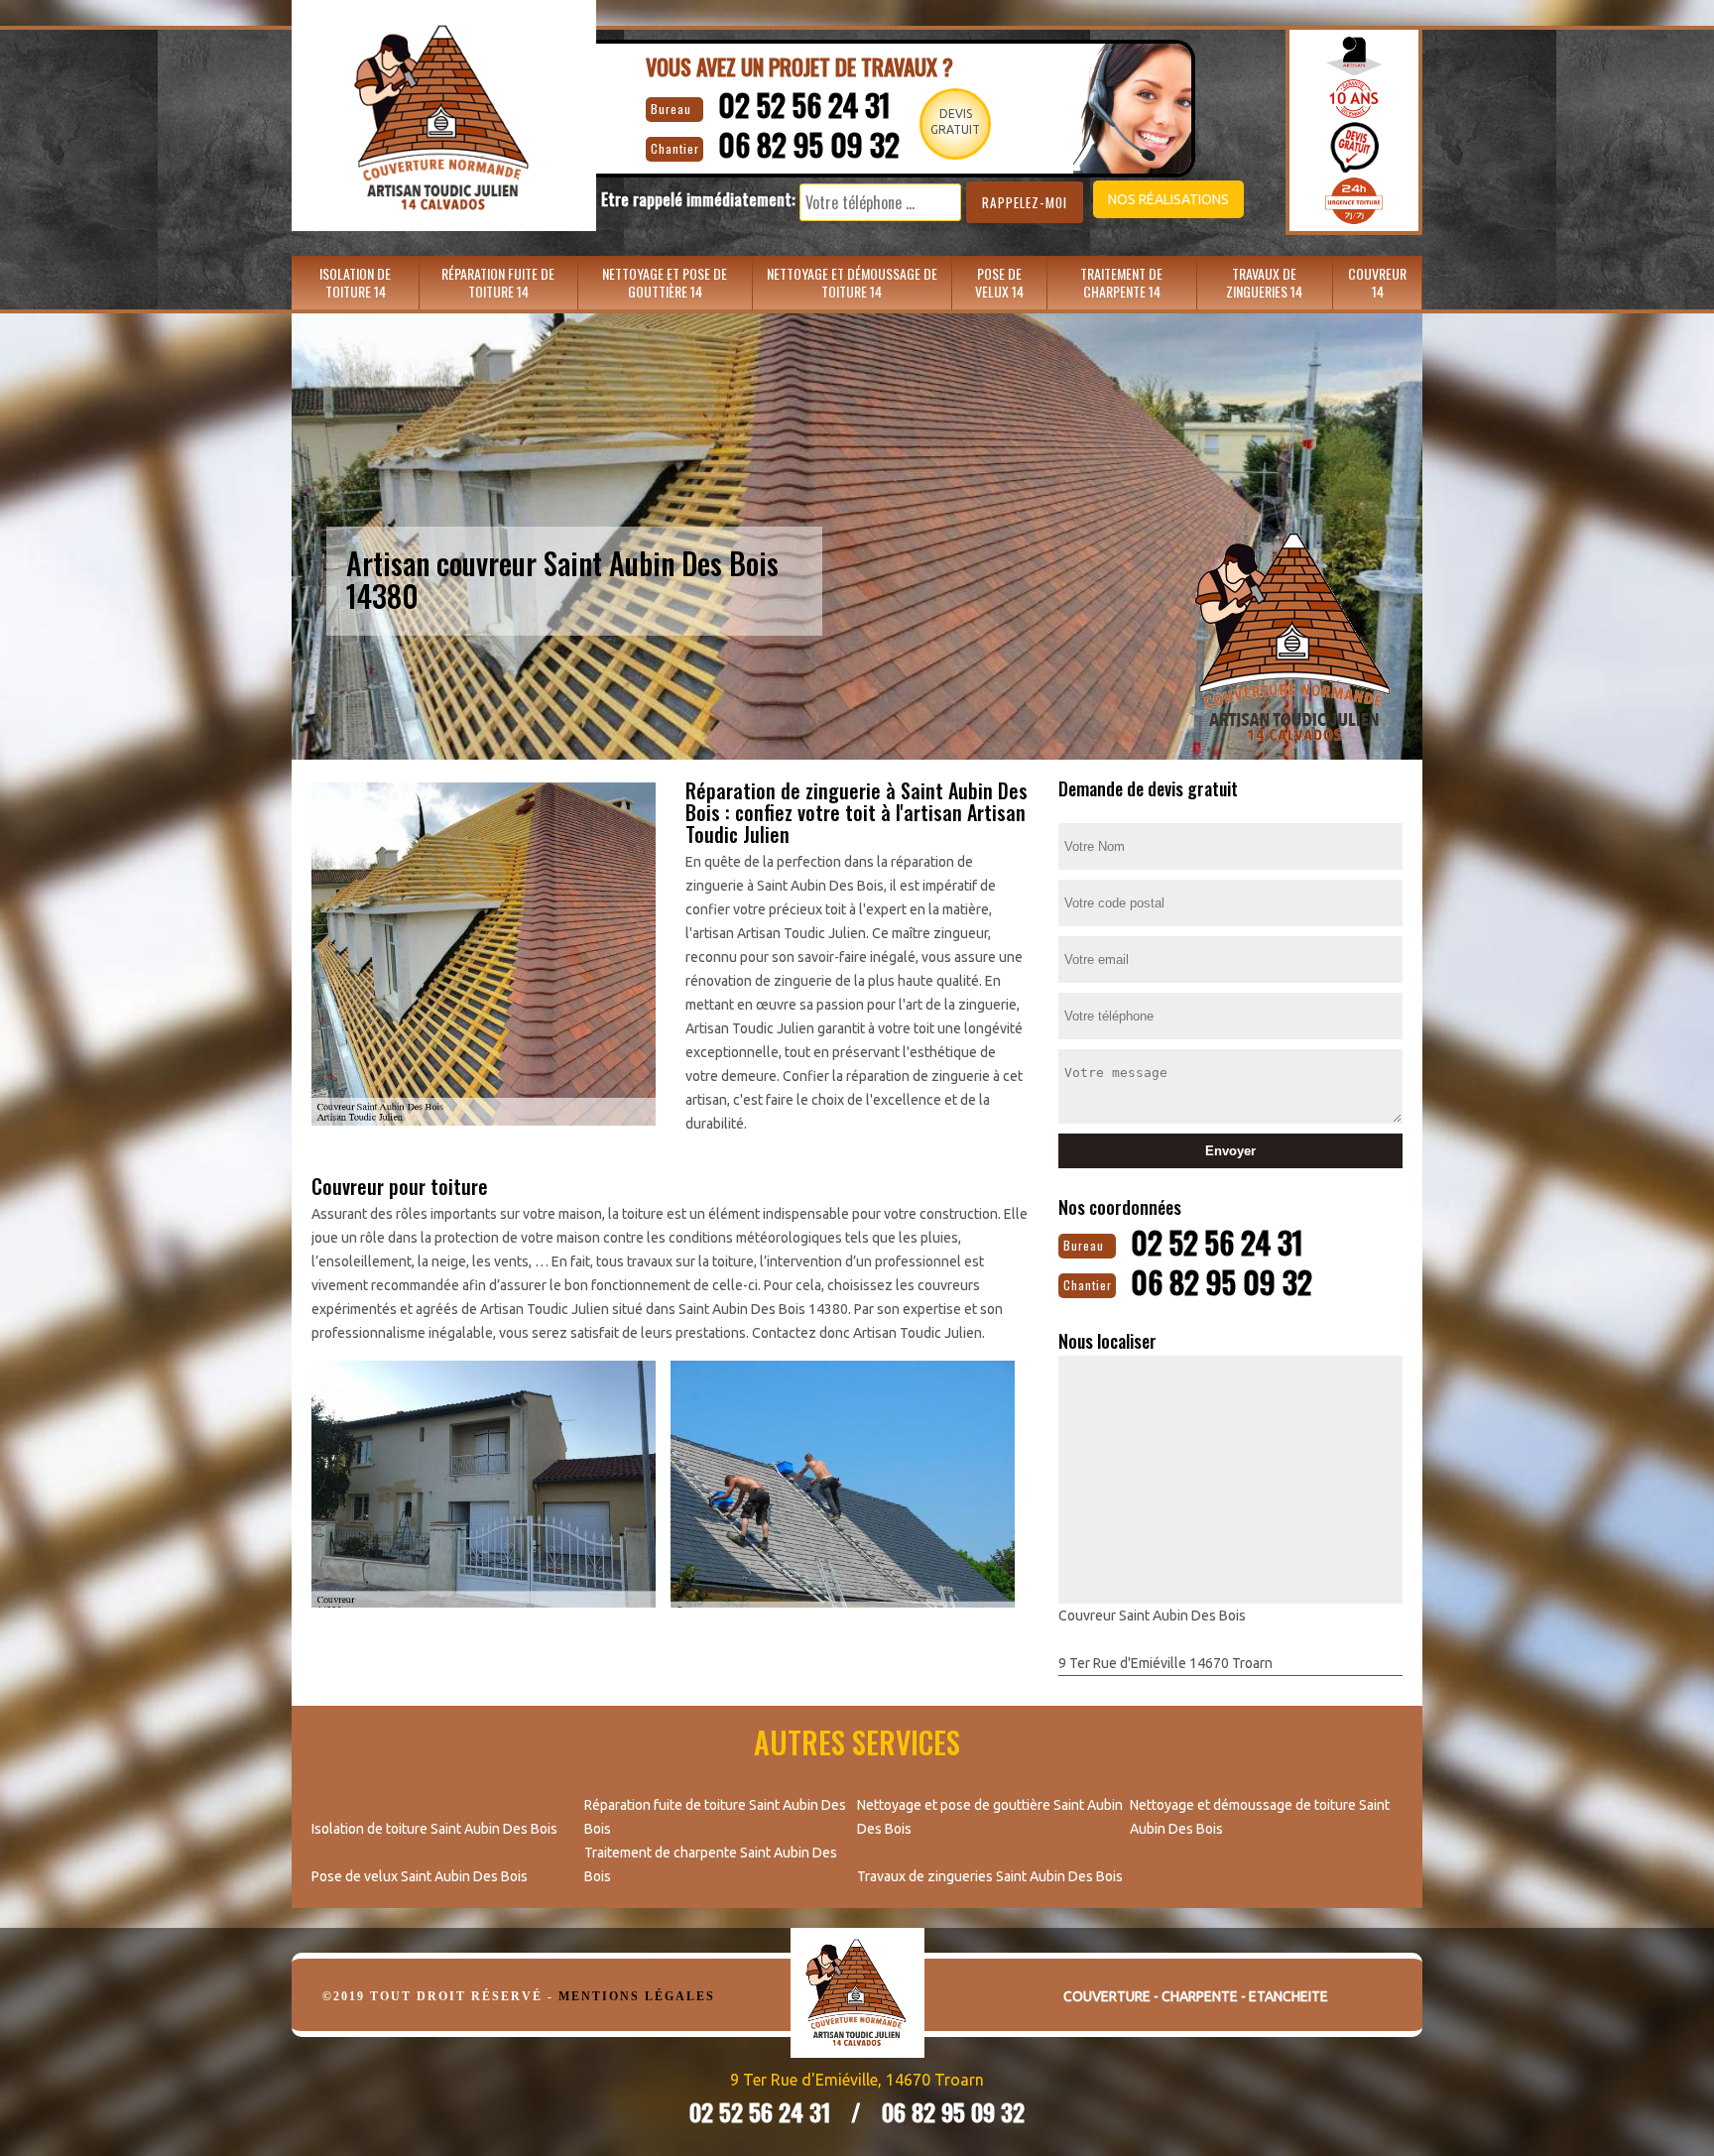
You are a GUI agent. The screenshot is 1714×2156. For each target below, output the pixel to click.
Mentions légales (637, 1996)
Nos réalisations (1168, 199)
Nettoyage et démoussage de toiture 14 (852, 282)
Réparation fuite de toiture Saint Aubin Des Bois (715, 1817)
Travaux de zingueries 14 (1264, 282)
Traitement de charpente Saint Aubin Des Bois (711, 1864)
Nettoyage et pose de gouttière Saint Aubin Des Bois (990, 1817)
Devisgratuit (955, 121)
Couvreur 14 (1377, 282)
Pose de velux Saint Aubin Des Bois (420, 1876)
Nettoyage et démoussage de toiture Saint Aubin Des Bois (1260, 1817)
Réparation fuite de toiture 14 (498, 282)
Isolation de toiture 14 (355, 282)
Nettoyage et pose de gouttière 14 (665, 282)
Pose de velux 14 (999, 282)
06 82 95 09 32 (809, 144)
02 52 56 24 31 (804, 105)
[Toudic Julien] (857, 2008)
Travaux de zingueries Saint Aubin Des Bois (990, 1876)
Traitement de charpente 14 (1121, 282)
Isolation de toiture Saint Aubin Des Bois (434, 1829)
